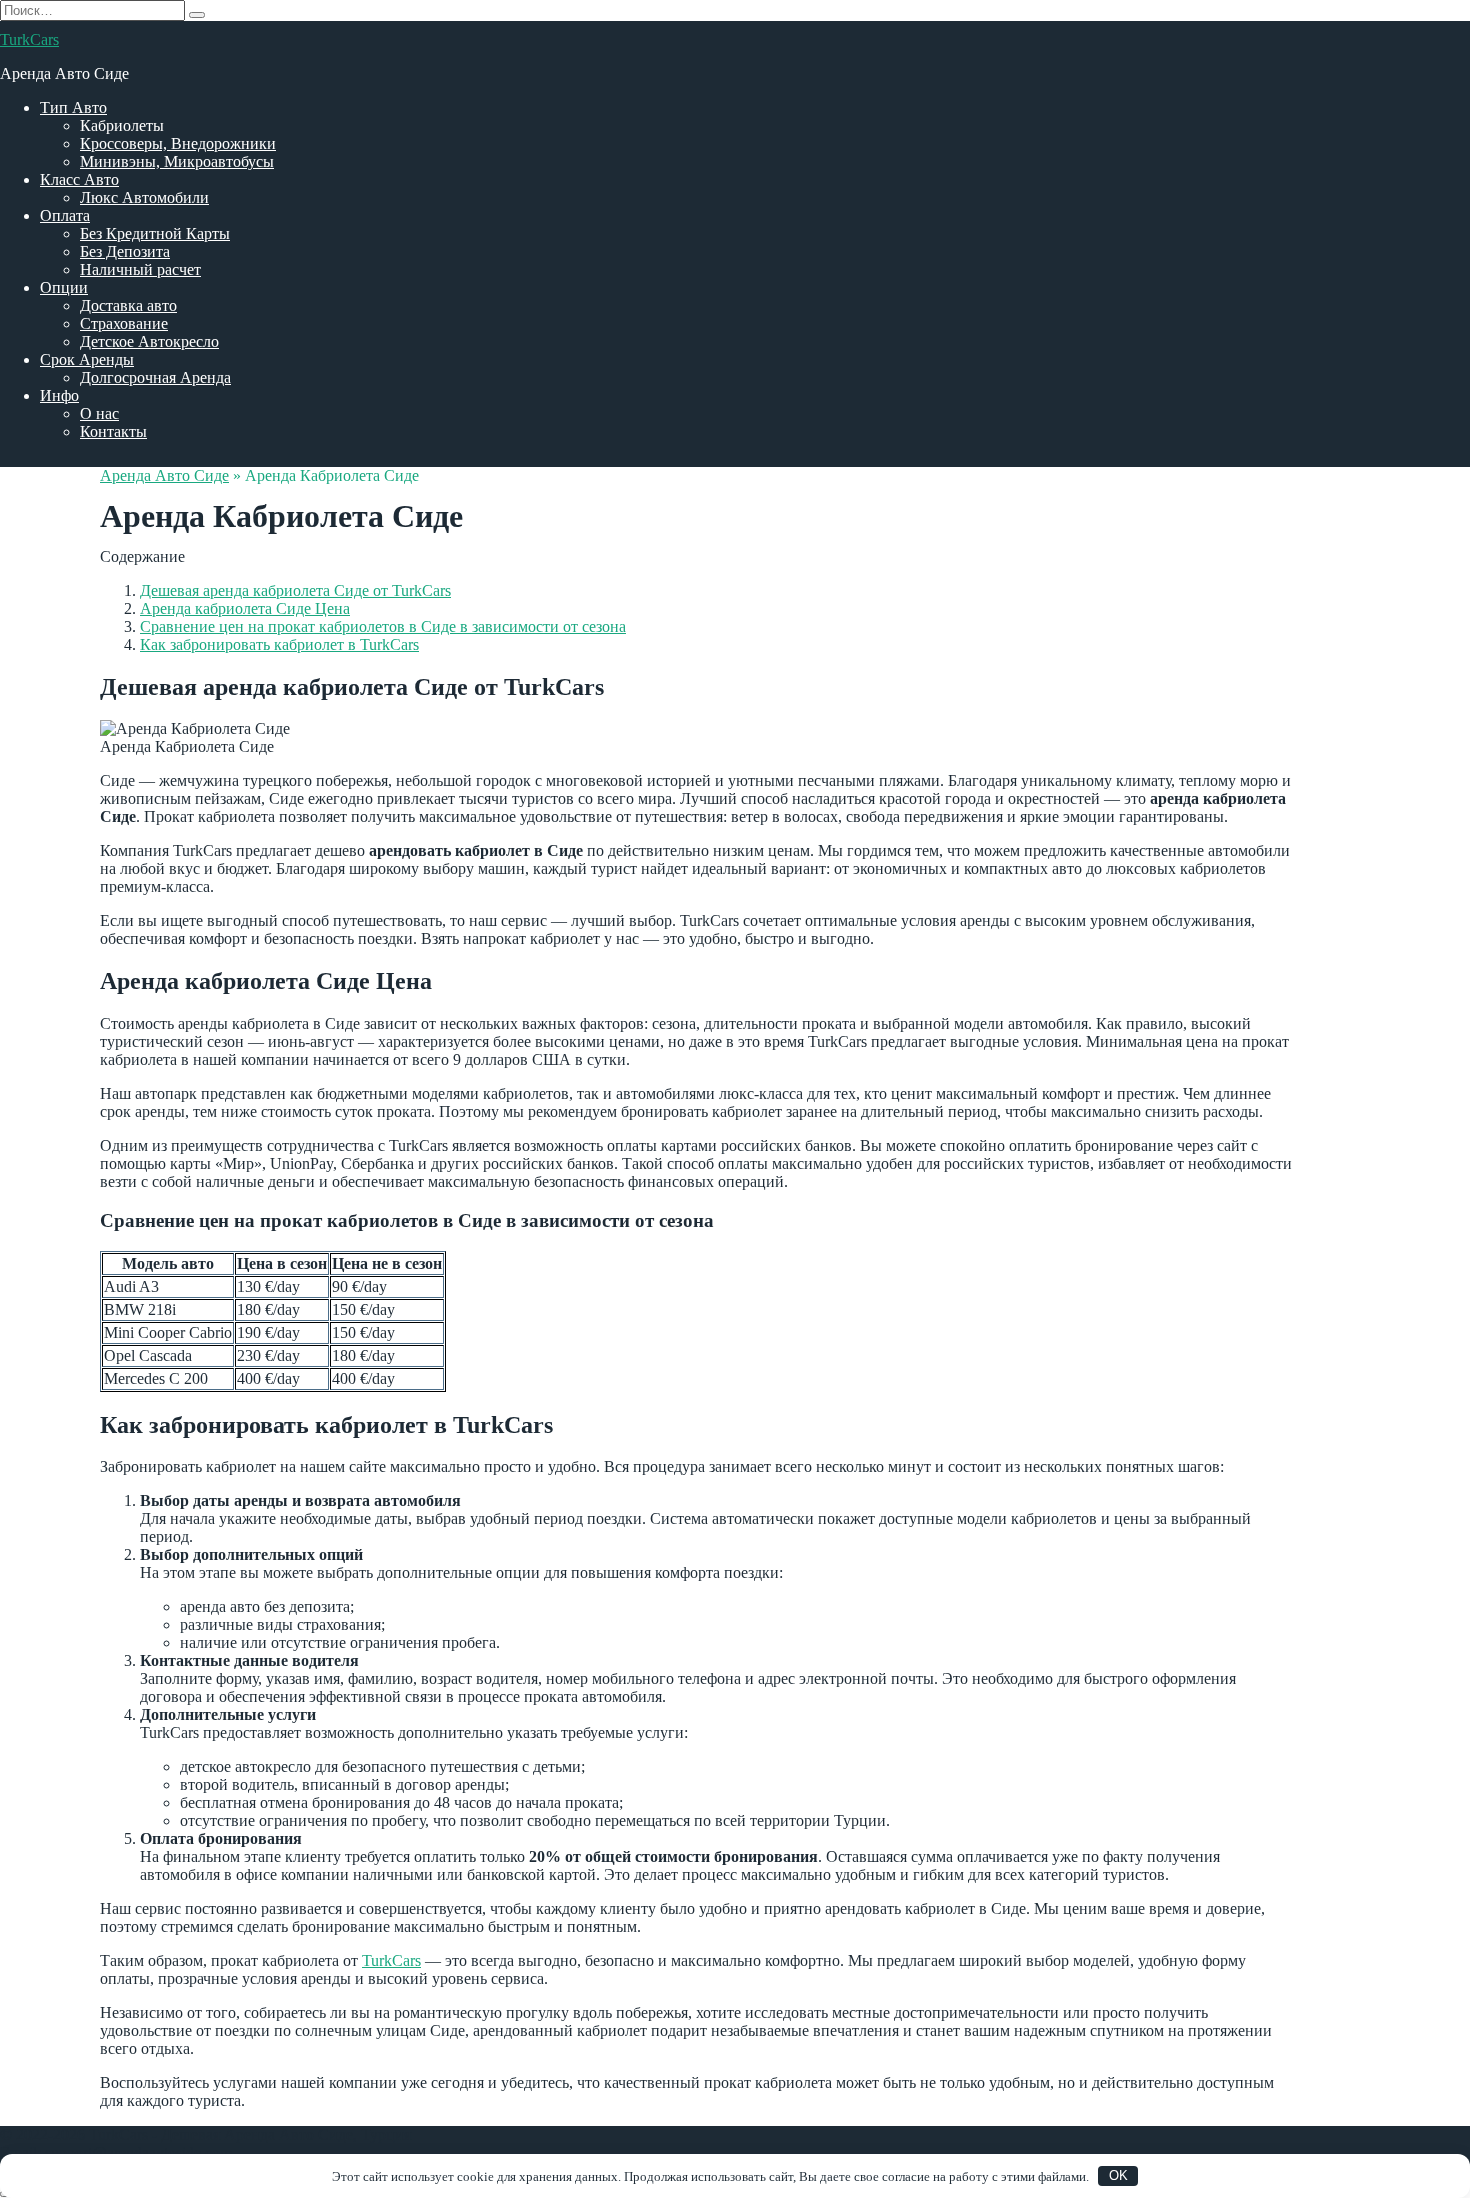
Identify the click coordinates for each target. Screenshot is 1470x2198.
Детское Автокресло (149, 341)
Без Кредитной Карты (155, 233)
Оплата (65, 215)
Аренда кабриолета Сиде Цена (245, 608)
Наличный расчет (140, 269)
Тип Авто (73, 107)
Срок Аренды (87, 359)
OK (1118, 2175)
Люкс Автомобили (144, 197)
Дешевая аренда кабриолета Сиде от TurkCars (295, 590)
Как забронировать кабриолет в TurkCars (279, 644)
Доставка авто (128, 305)
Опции (64, 287)
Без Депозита (125, 251)
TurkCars (29, 39)
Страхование (124, 323)
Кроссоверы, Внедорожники (178, 143)
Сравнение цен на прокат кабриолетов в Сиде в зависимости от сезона (383, 626)
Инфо (59, 395)
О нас (99, 413)
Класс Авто (79, 179)
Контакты (113, 431)
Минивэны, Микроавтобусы (177, 161)
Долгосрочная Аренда (155, 377)
